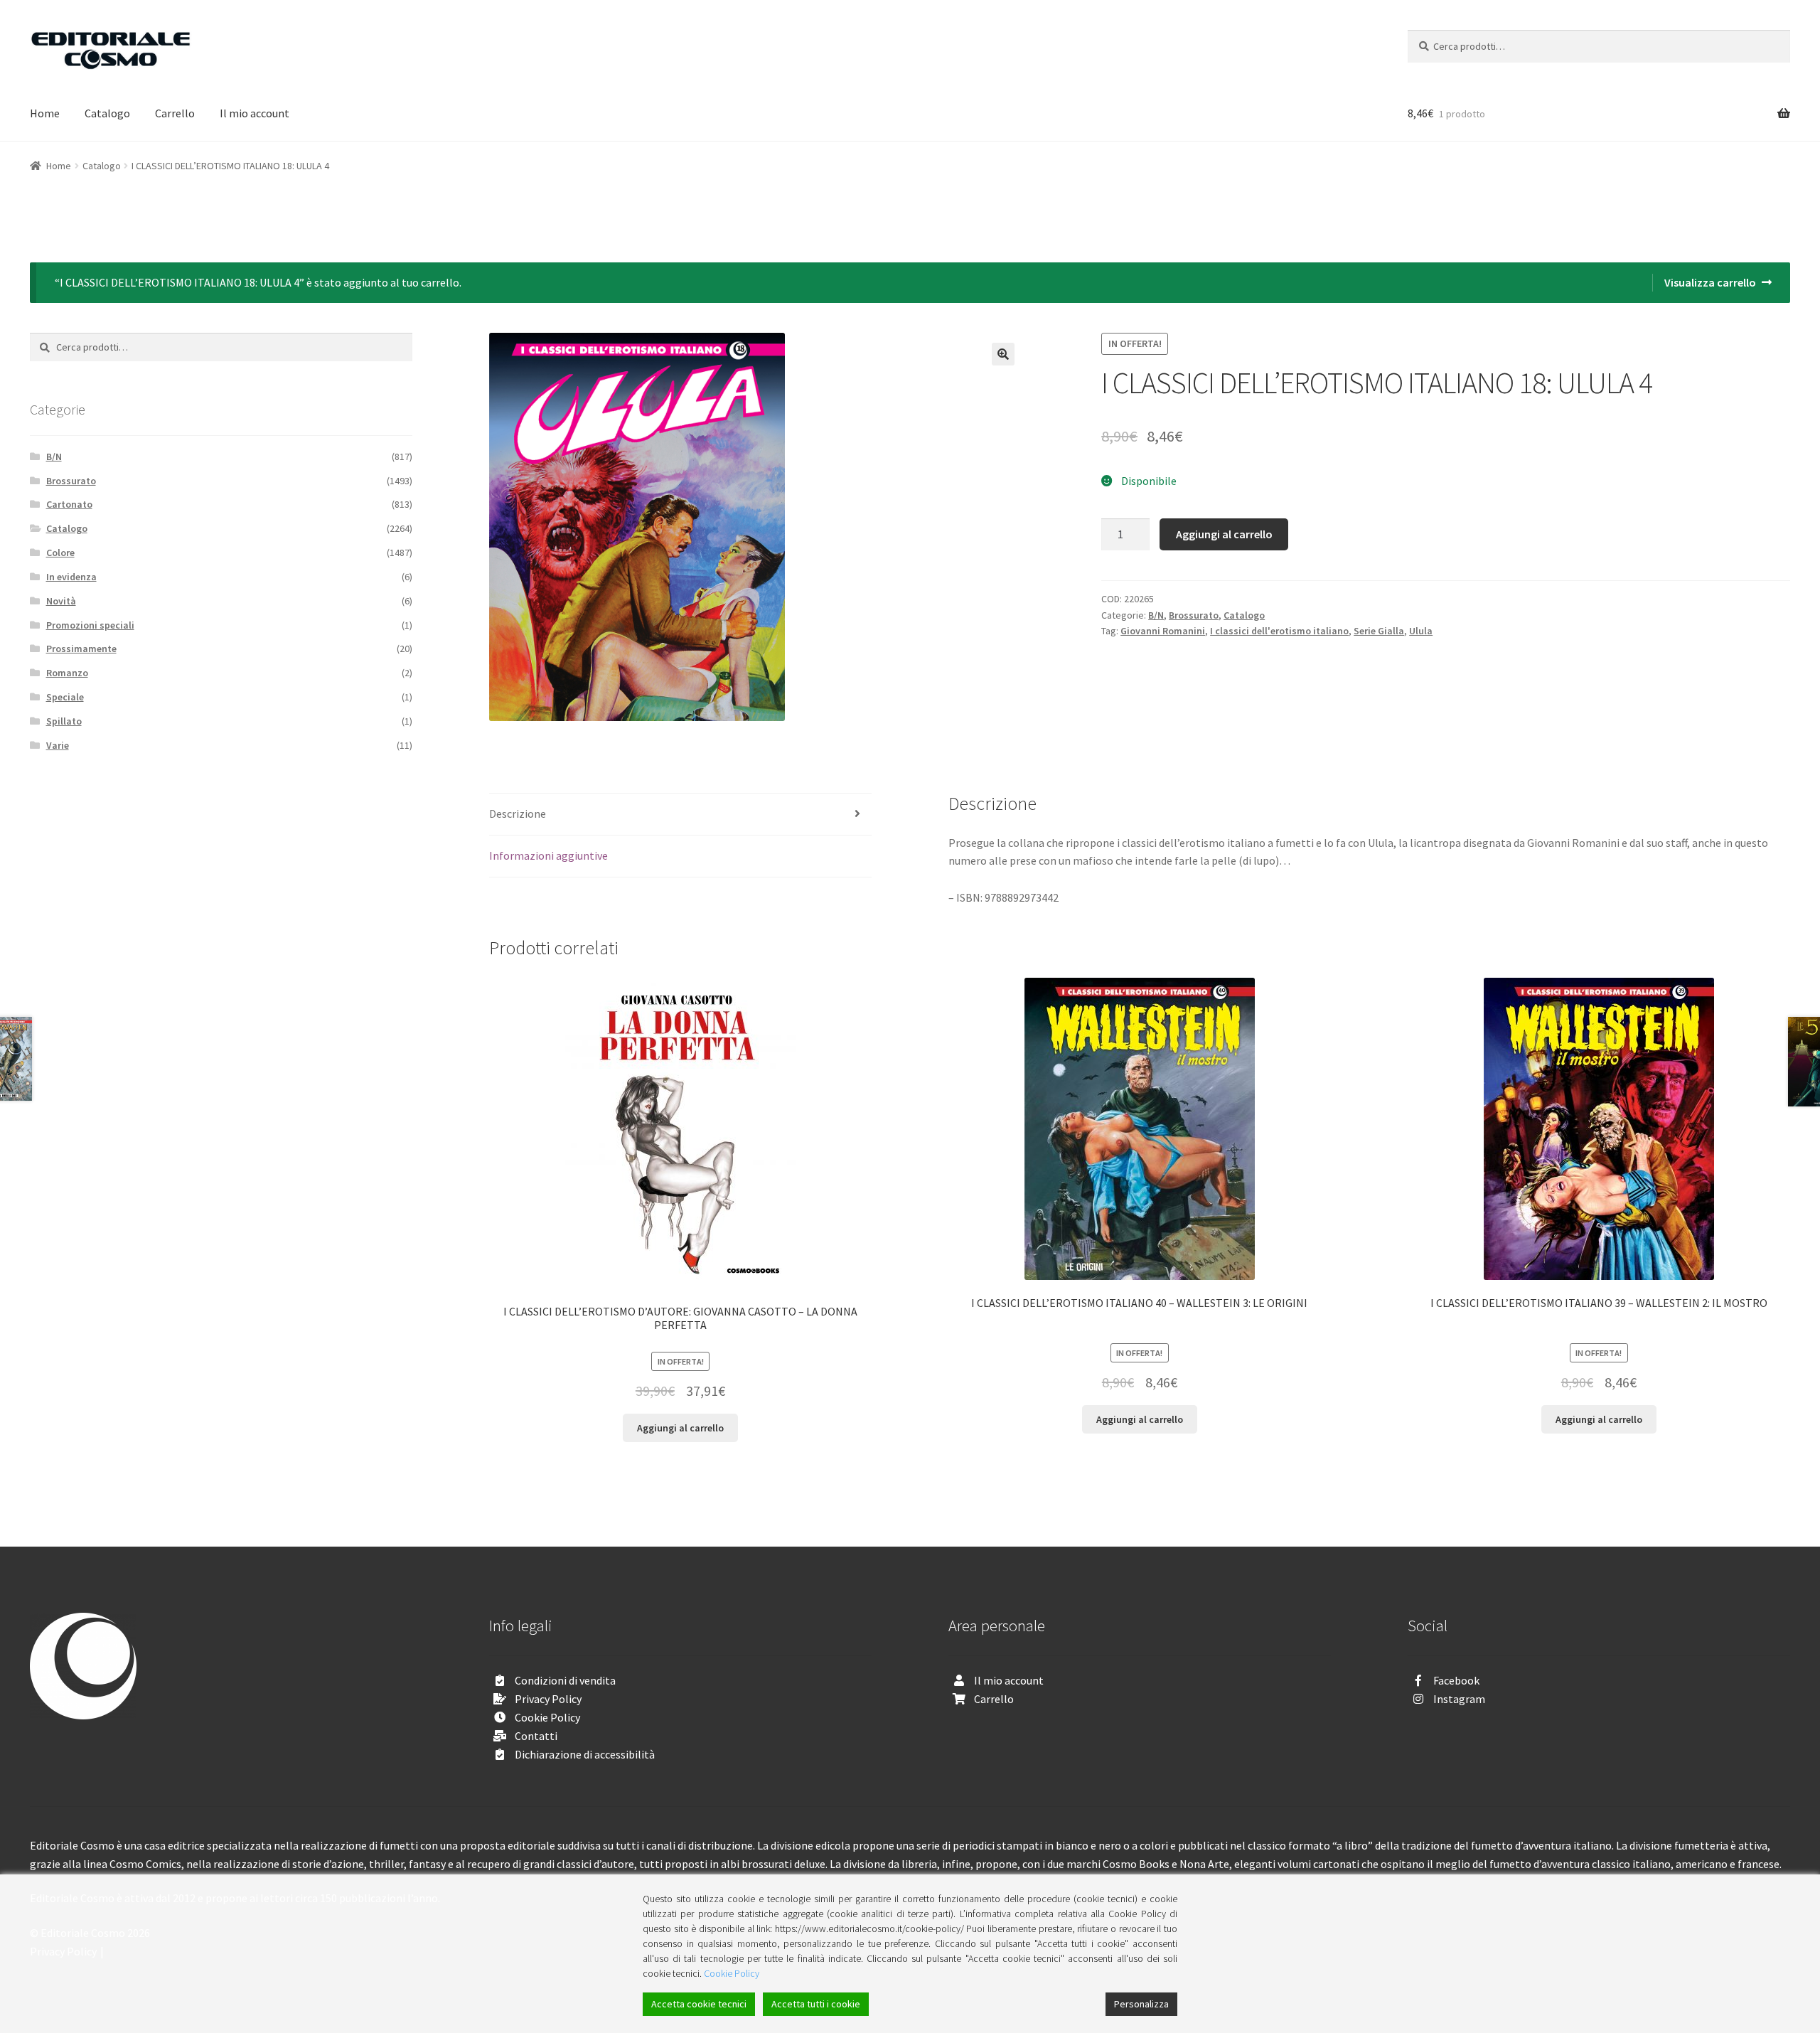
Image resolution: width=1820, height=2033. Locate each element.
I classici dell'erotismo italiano (1279, 631)
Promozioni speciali (90, 625)
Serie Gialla (1379, 631)
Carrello (175, 113)
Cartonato (69, 504)
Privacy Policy (548, 1699)
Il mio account (255, 113)
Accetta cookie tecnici (699, 2004)
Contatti (536, 1736)
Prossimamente (81, 649)
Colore (60, 553)
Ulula (1421, 631)
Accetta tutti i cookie (816, 2004)
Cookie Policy (547, 1717)
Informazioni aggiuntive (548, 855)
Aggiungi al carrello (1224, 534)
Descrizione (518, 813)
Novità (61, 601)
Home (45, 113)
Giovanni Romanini (1163, 631)
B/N (1156, 615)
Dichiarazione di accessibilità (585, 1754)
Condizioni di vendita (565, 1680)
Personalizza (1141, 2004)
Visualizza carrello (1710, 282)
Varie (58, 745)
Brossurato (1194, 615)
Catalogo (107, 113)
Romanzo (67, 673)
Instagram (1459, 1699)
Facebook (1456, 1680)
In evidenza (71, 577)
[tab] (680, 815)
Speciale (65, 697)
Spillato (64, 721)
